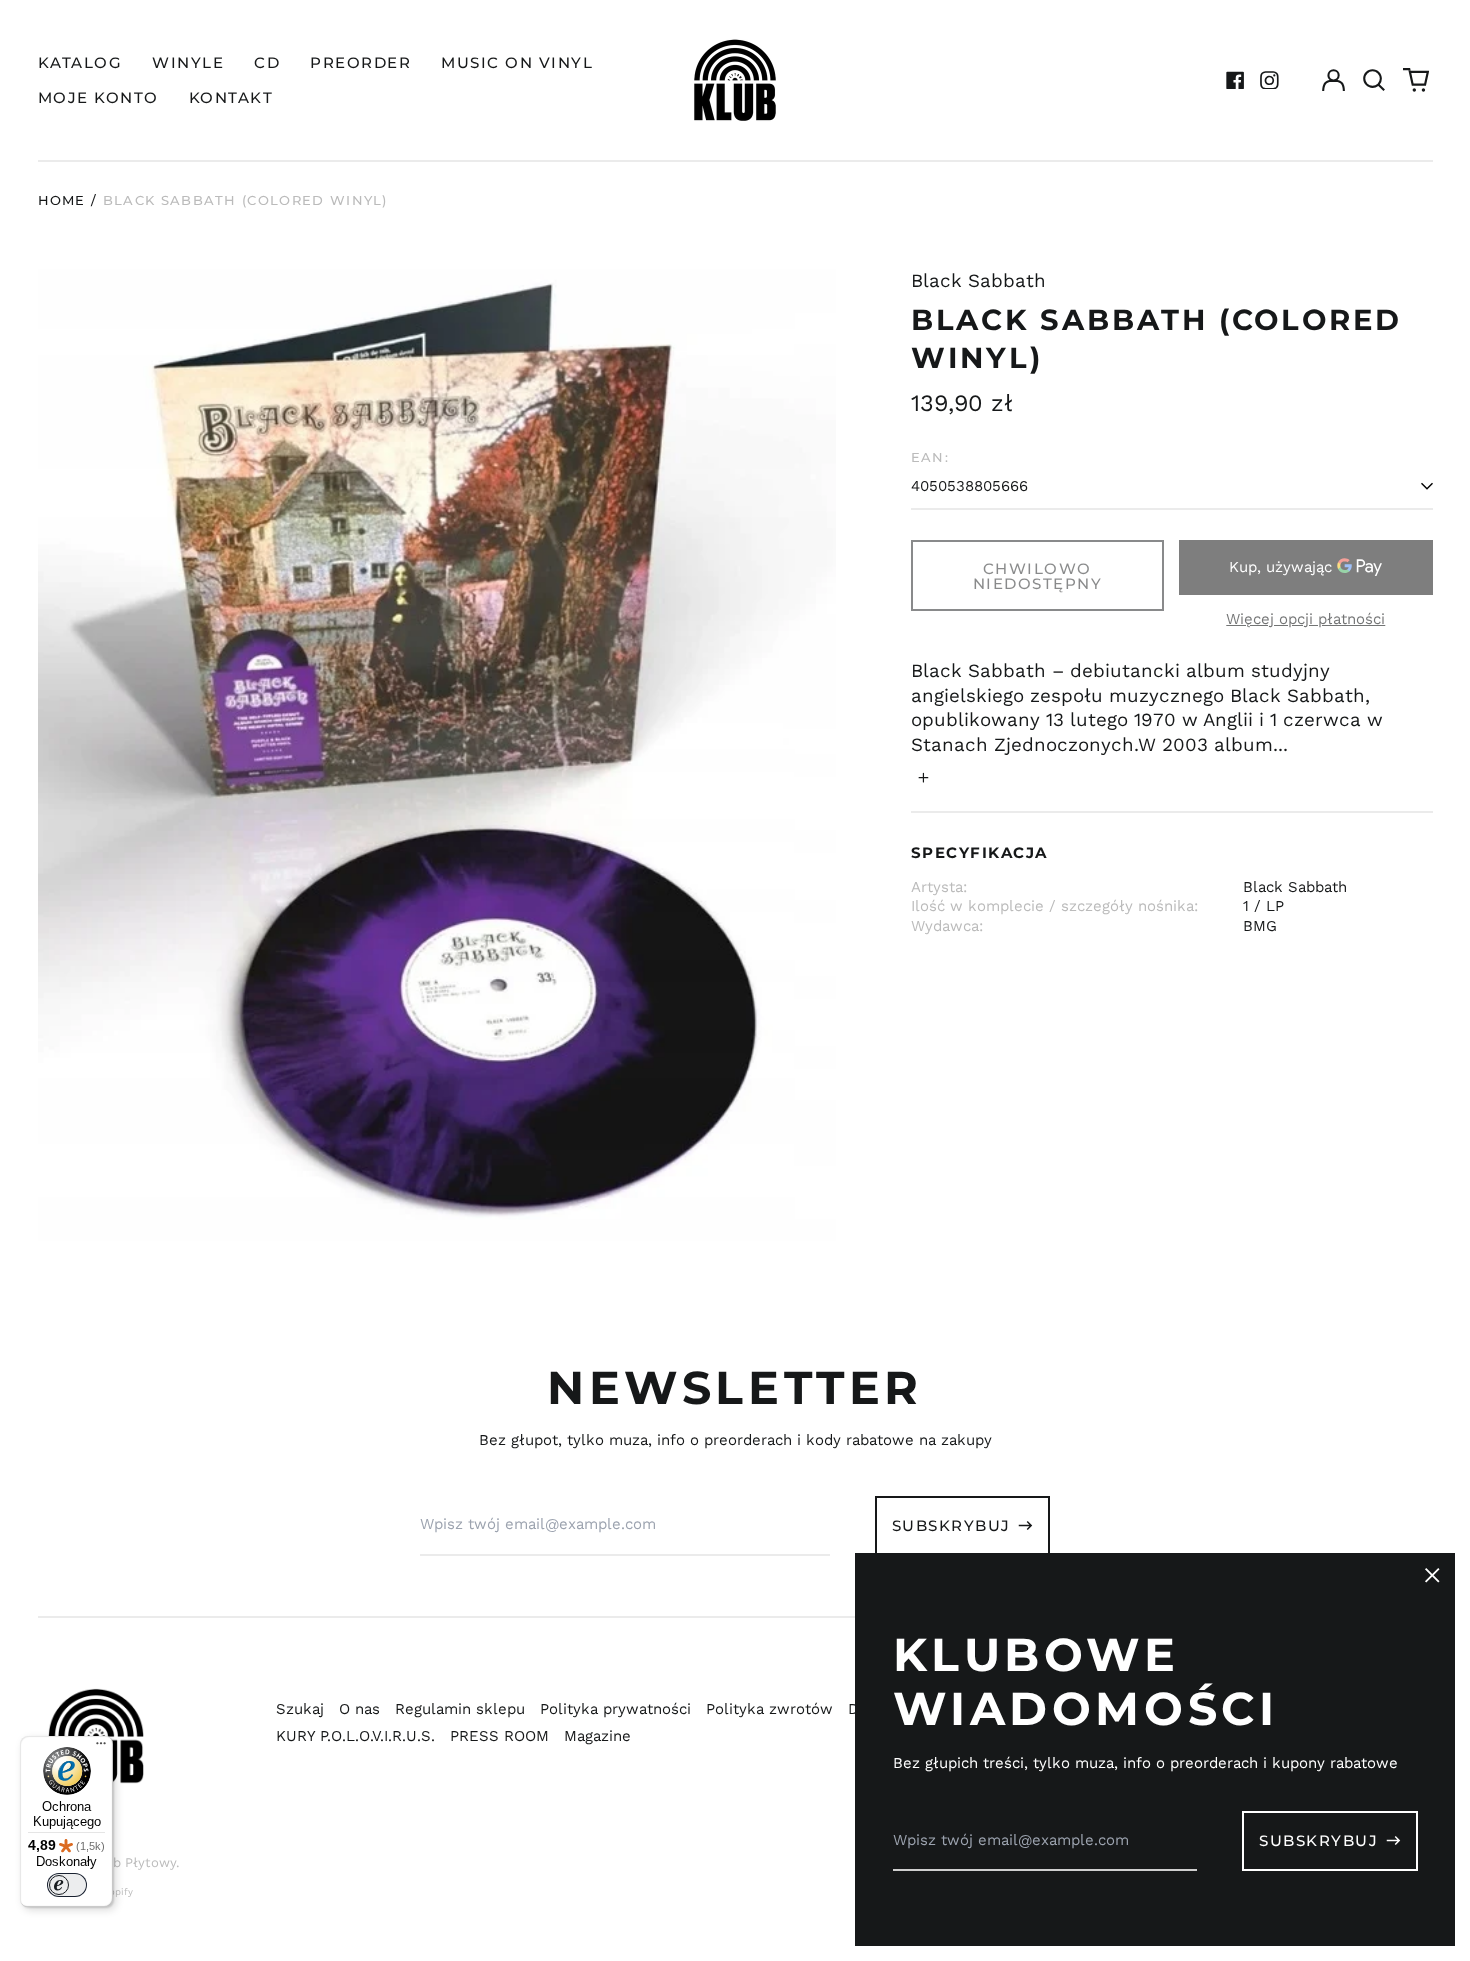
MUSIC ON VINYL (517, 62)
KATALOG (80, 62)
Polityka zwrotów (769, 1709)
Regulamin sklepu (460, 1709)
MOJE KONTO (98, 97)
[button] (1375, 80)
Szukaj (300, 1709)
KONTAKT (231, 97)
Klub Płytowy (134, 1862)
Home (62, 200)
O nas (359, 1709)
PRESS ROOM (499, 1736)
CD (267, 62)
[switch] (67, 1885)
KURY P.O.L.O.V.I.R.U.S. (355, 1736)
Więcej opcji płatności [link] (1305, 619)
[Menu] (101, 1748)
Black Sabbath (978, 281)
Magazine (597, 1736)
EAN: (930, 457)
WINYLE (188, 62)
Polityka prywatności (615, 1709)
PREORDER (360, 62)
